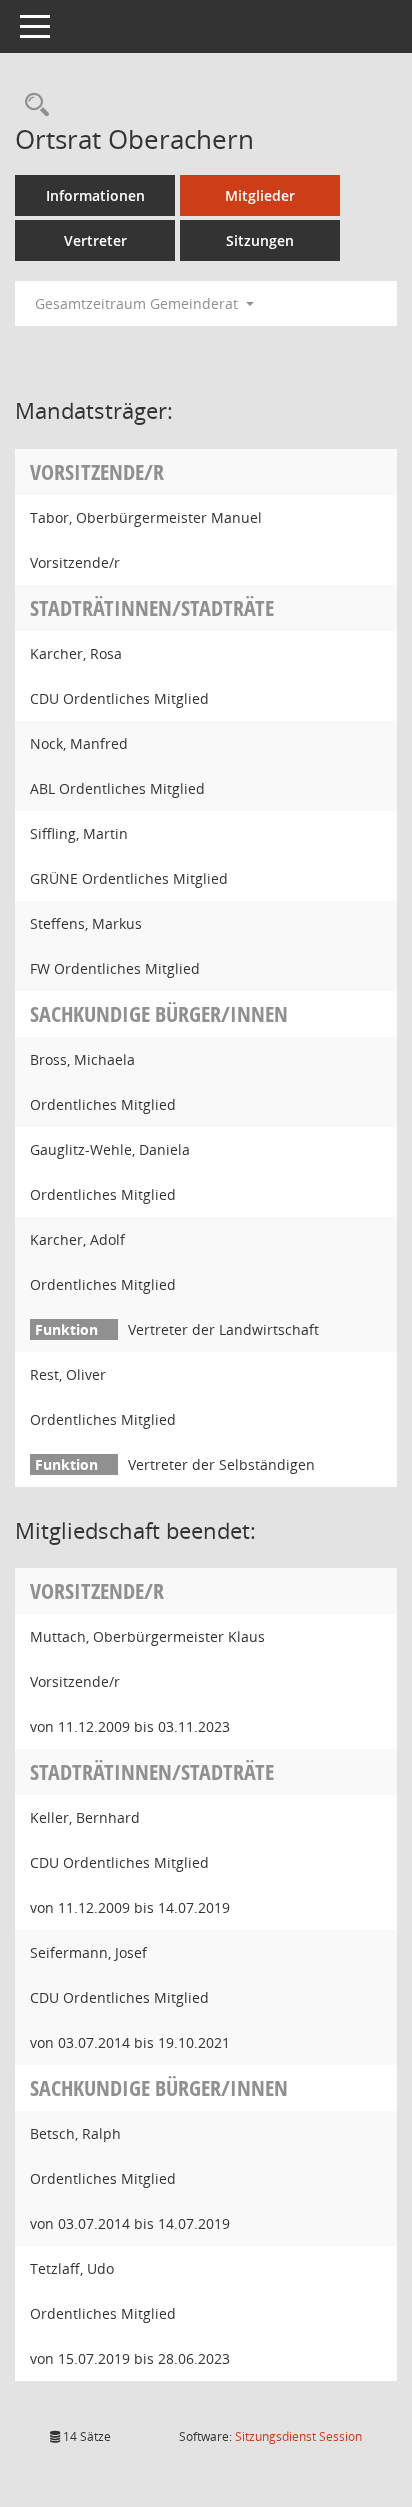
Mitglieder (260, 195)
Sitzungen (260, 240)
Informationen (95, 195)
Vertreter (95, 240)
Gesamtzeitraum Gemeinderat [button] (138, 303)
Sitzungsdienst (298, 2436)
